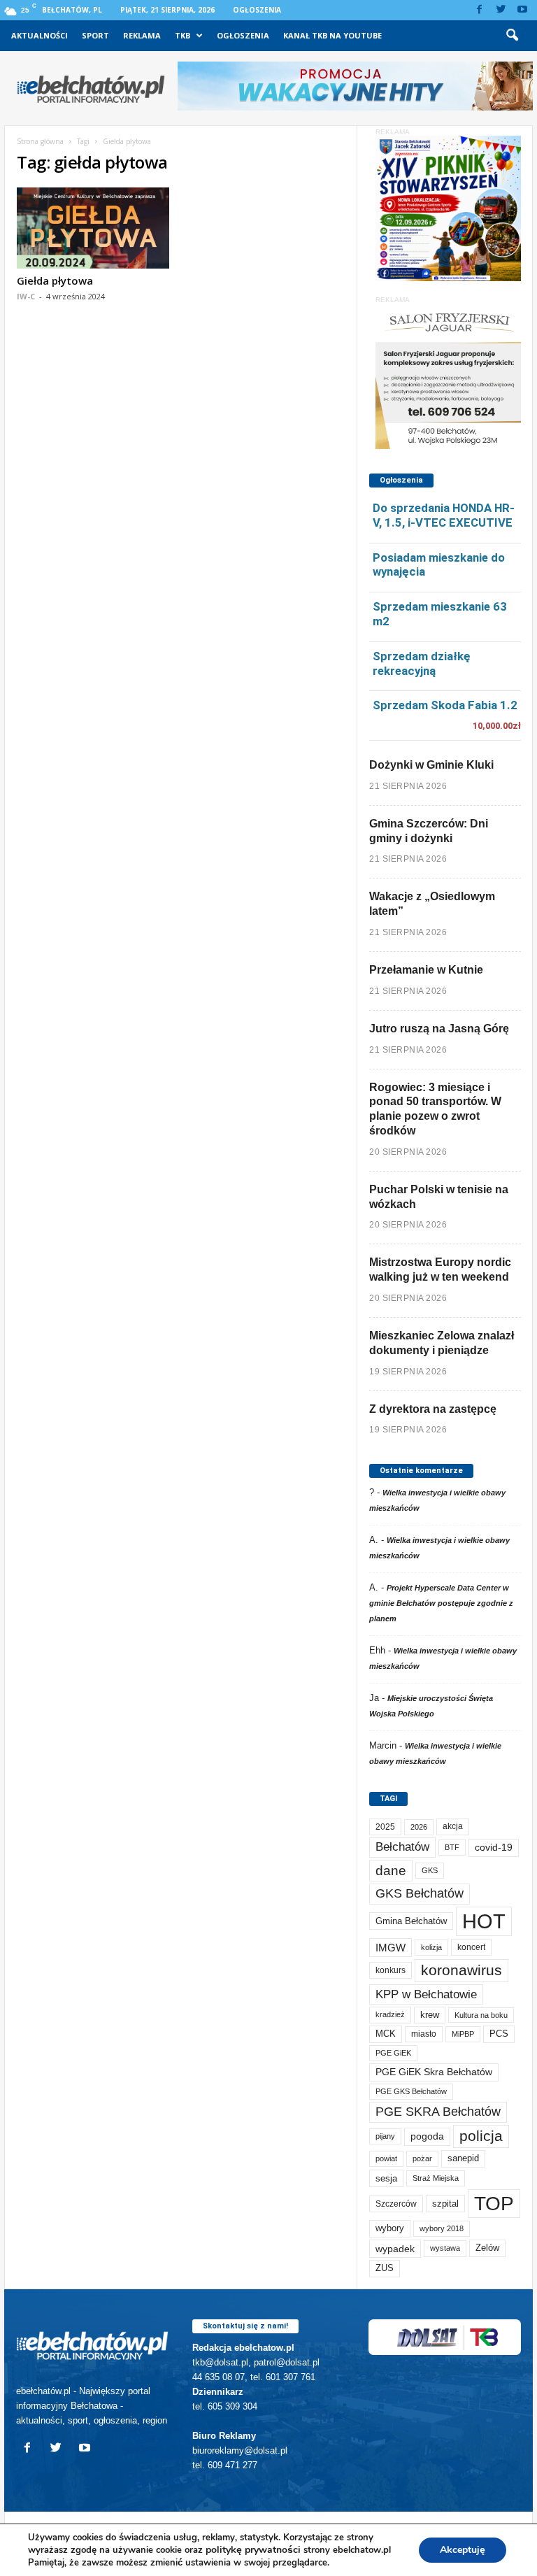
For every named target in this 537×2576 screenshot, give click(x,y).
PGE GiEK (393, 2053)
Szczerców (396, 2204)
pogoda (427, 2136)
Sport (95, 35)
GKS (430, 1870)
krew (430, 2015)
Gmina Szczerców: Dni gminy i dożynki (429, 831)
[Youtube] (522, 10)
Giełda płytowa (55, 280)
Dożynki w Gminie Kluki (431, 765)
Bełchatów (402, 1847)
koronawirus (461, 1970)
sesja (386, 2178)
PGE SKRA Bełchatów (438, 2112)
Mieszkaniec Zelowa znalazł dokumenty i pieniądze (442, 1343)
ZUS (385, 2268)
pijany (385, 2136)
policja (481, 2136)
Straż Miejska (436, 2178)
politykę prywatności (253, 2550)
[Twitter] (501, 10)
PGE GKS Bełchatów (411, 2091)
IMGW (391, 1948)
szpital (445, 2204)
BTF (452, 1847)
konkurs (391, 1970)
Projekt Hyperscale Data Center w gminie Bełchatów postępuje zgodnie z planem (441, 1603)
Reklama (142, 35)
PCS (499, 2034)
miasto (424, 2034)
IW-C (26, 296)
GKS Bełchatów (420, 1893)
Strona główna (40, 141)
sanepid (463, 2158)
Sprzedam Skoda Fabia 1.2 (445, 705)
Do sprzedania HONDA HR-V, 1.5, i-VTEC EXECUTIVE (444, 515)
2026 (419, 1827)
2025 (385, 1827)
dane (391, 1871)
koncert (471, 1947)
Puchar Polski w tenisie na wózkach (439, 1197)
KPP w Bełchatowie (426, 1994)
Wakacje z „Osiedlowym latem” (432, 904)
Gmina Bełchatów (411, 1921)
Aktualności (40, 35)
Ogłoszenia (257, 10)
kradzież (390, 2014)
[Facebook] (479, 10)
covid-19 (494, 1848)
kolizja (431, 1947)
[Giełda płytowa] (93, 228)
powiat (386, 2158)
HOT (484, 1921)
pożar (422, 2158)
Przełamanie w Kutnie (426, 970)
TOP (494, 2203)
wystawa (445, 2248)
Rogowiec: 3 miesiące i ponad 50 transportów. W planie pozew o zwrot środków (435, 1109)
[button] (512, 36)
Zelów (487, 2248)
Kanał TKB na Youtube (332, 35)
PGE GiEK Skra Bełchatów (434, 2072)
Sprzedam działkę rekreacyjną (422, 663)
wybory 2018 (442, 2228)
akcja (453, 1826)
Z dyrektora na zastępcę (433, 1409)
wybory (390, 2228)
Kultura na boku (481, 2015)
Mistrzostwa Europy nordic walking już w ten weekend (440, 1269)
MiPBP (463, 2034)
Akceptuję (463, 2550)
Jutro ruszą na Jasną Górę (439, 1029)
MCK (386, 2034)
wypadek (395, 2249)
